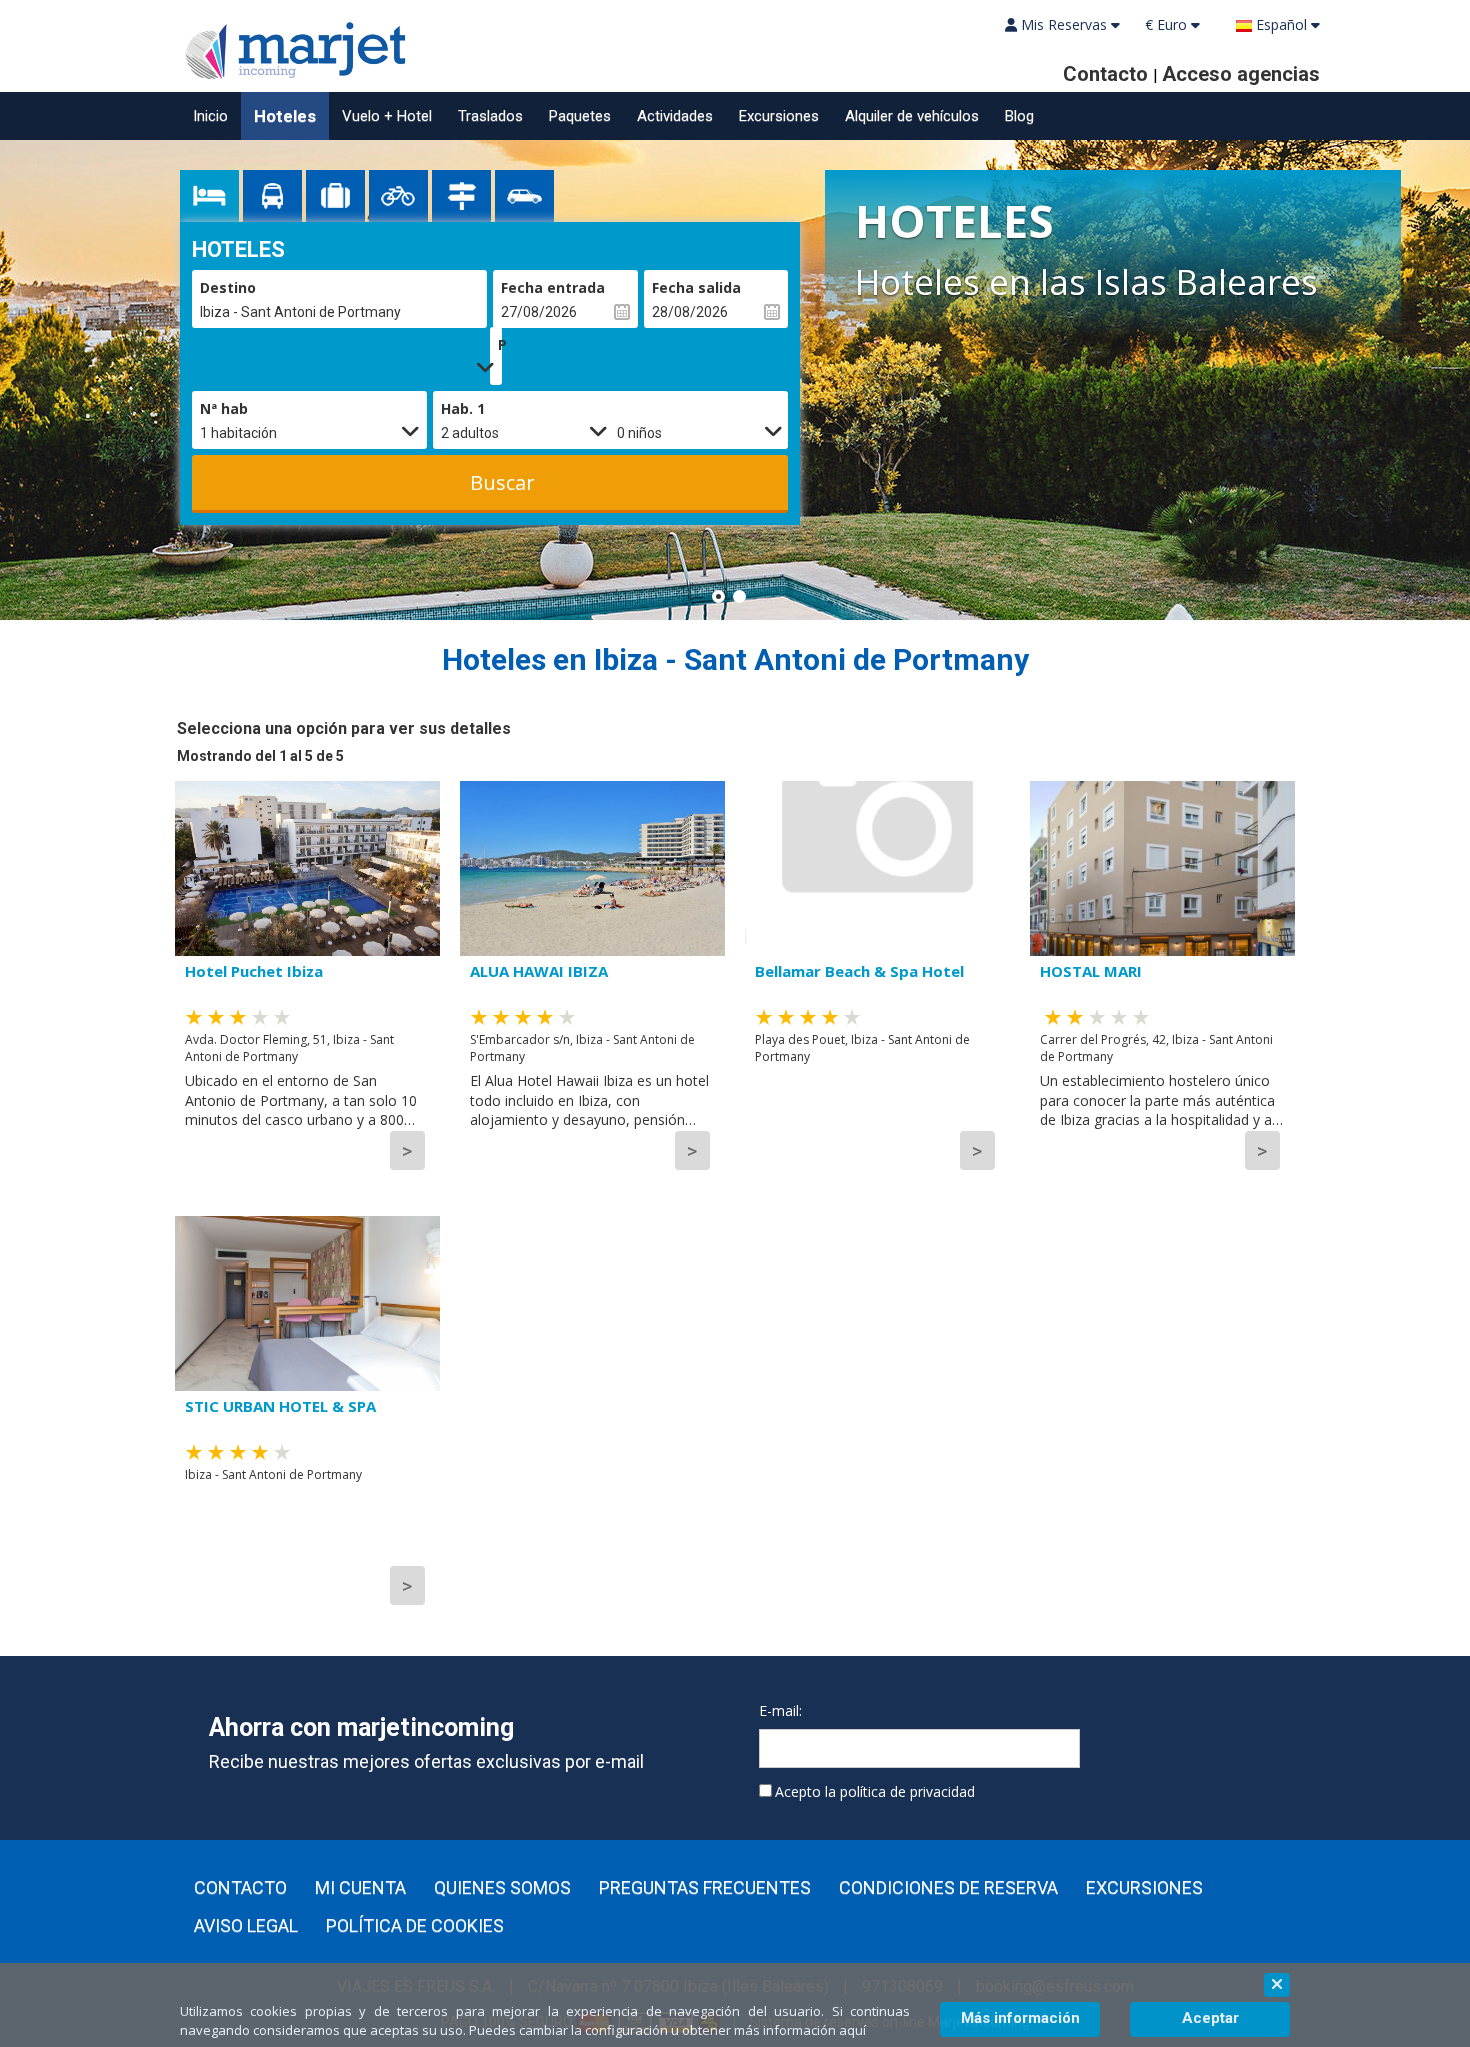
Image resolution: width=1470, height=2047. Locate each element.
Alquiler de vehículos (912, 116)
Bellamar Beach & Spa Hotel (859, 971)
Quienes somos (502, 1888)
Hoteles (285, 116)
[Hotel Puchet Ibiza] (307, 868)
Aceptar (1210, 2018)
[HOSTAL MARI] (1162, 868)
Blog (1019, 116)
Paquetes (580, 116)
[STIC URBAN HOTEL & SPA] (307, 1303)
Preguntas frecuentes (705, 1888)
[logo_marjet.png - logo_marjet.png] (289, 47)
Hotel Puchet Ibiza (254, 971)
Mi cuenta (360, 1888)
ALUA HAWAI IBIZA (539, 971)
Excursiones (779, 116)
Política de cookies (415, 1926)
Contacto (240, 1888)
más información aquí (800, 2030)
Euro (1168, 24)
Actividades (675, 116)
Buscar (502, 482)
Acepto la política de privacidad (875, 1791)
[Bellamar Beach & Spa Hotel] (877, 868)
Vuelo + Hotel (387, 116)
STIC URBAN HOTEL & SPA (280, 1406)
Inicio (210, 116)
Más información (1020, 2018)
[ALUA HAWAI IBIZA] (592, 868)
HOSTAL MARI (1091, 971)
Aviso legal (246, 1926)
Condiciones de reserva (948, 1888)
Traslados (490, 116)
